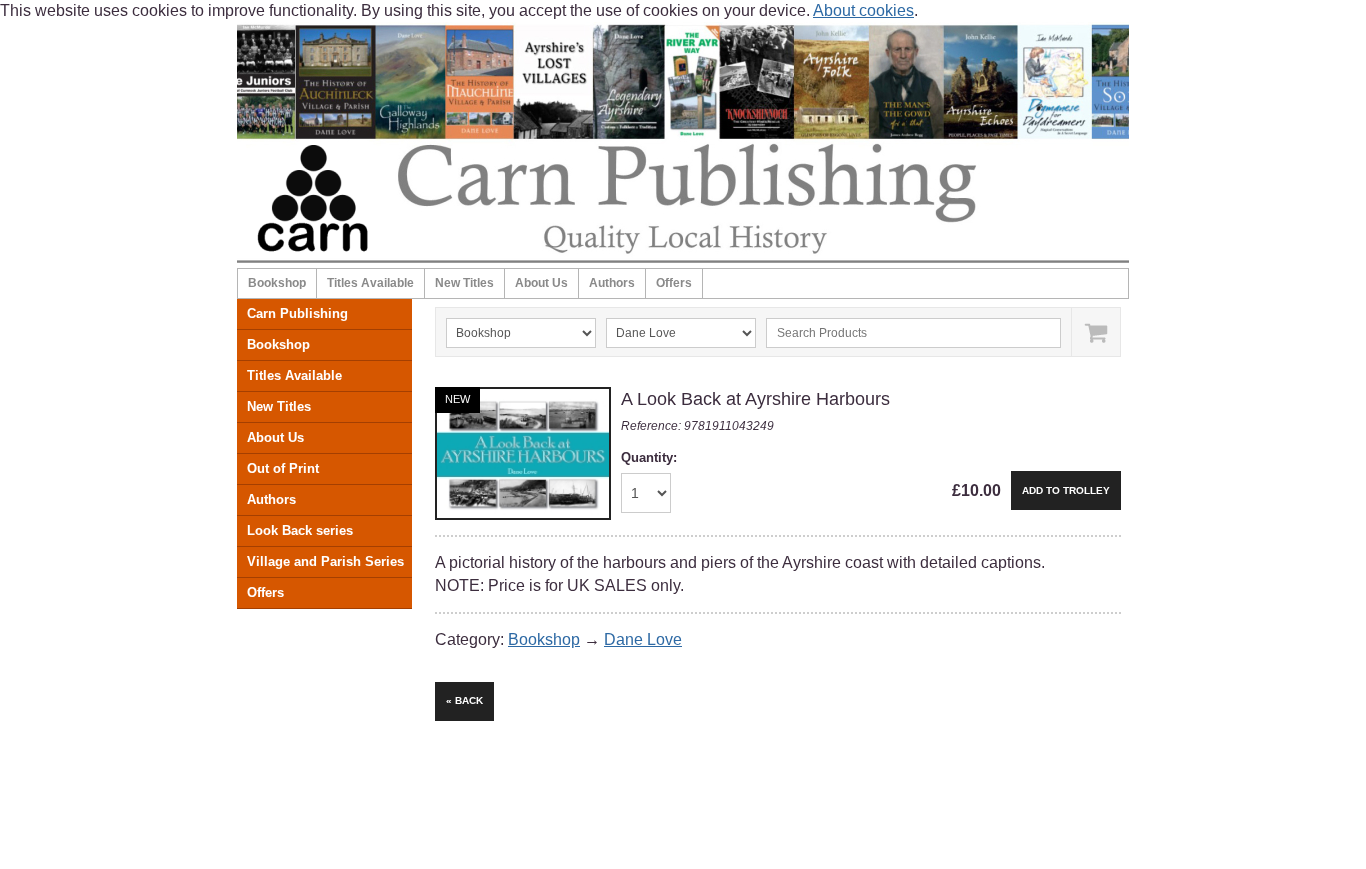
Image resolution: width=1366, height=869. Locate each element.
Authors (612, 283)
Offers (674, 283)
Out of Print (283, 468)
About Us (541, 283)
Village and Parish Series (325, 561)
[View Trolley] (1095, 332)
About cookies (863, 10)
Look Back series (300, 530)
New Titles (464, 283)
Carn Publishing (297, 313)
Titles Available (370, 283)
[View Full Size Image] (523, 453)
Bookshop (277, 283)
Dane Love (643, 639)
